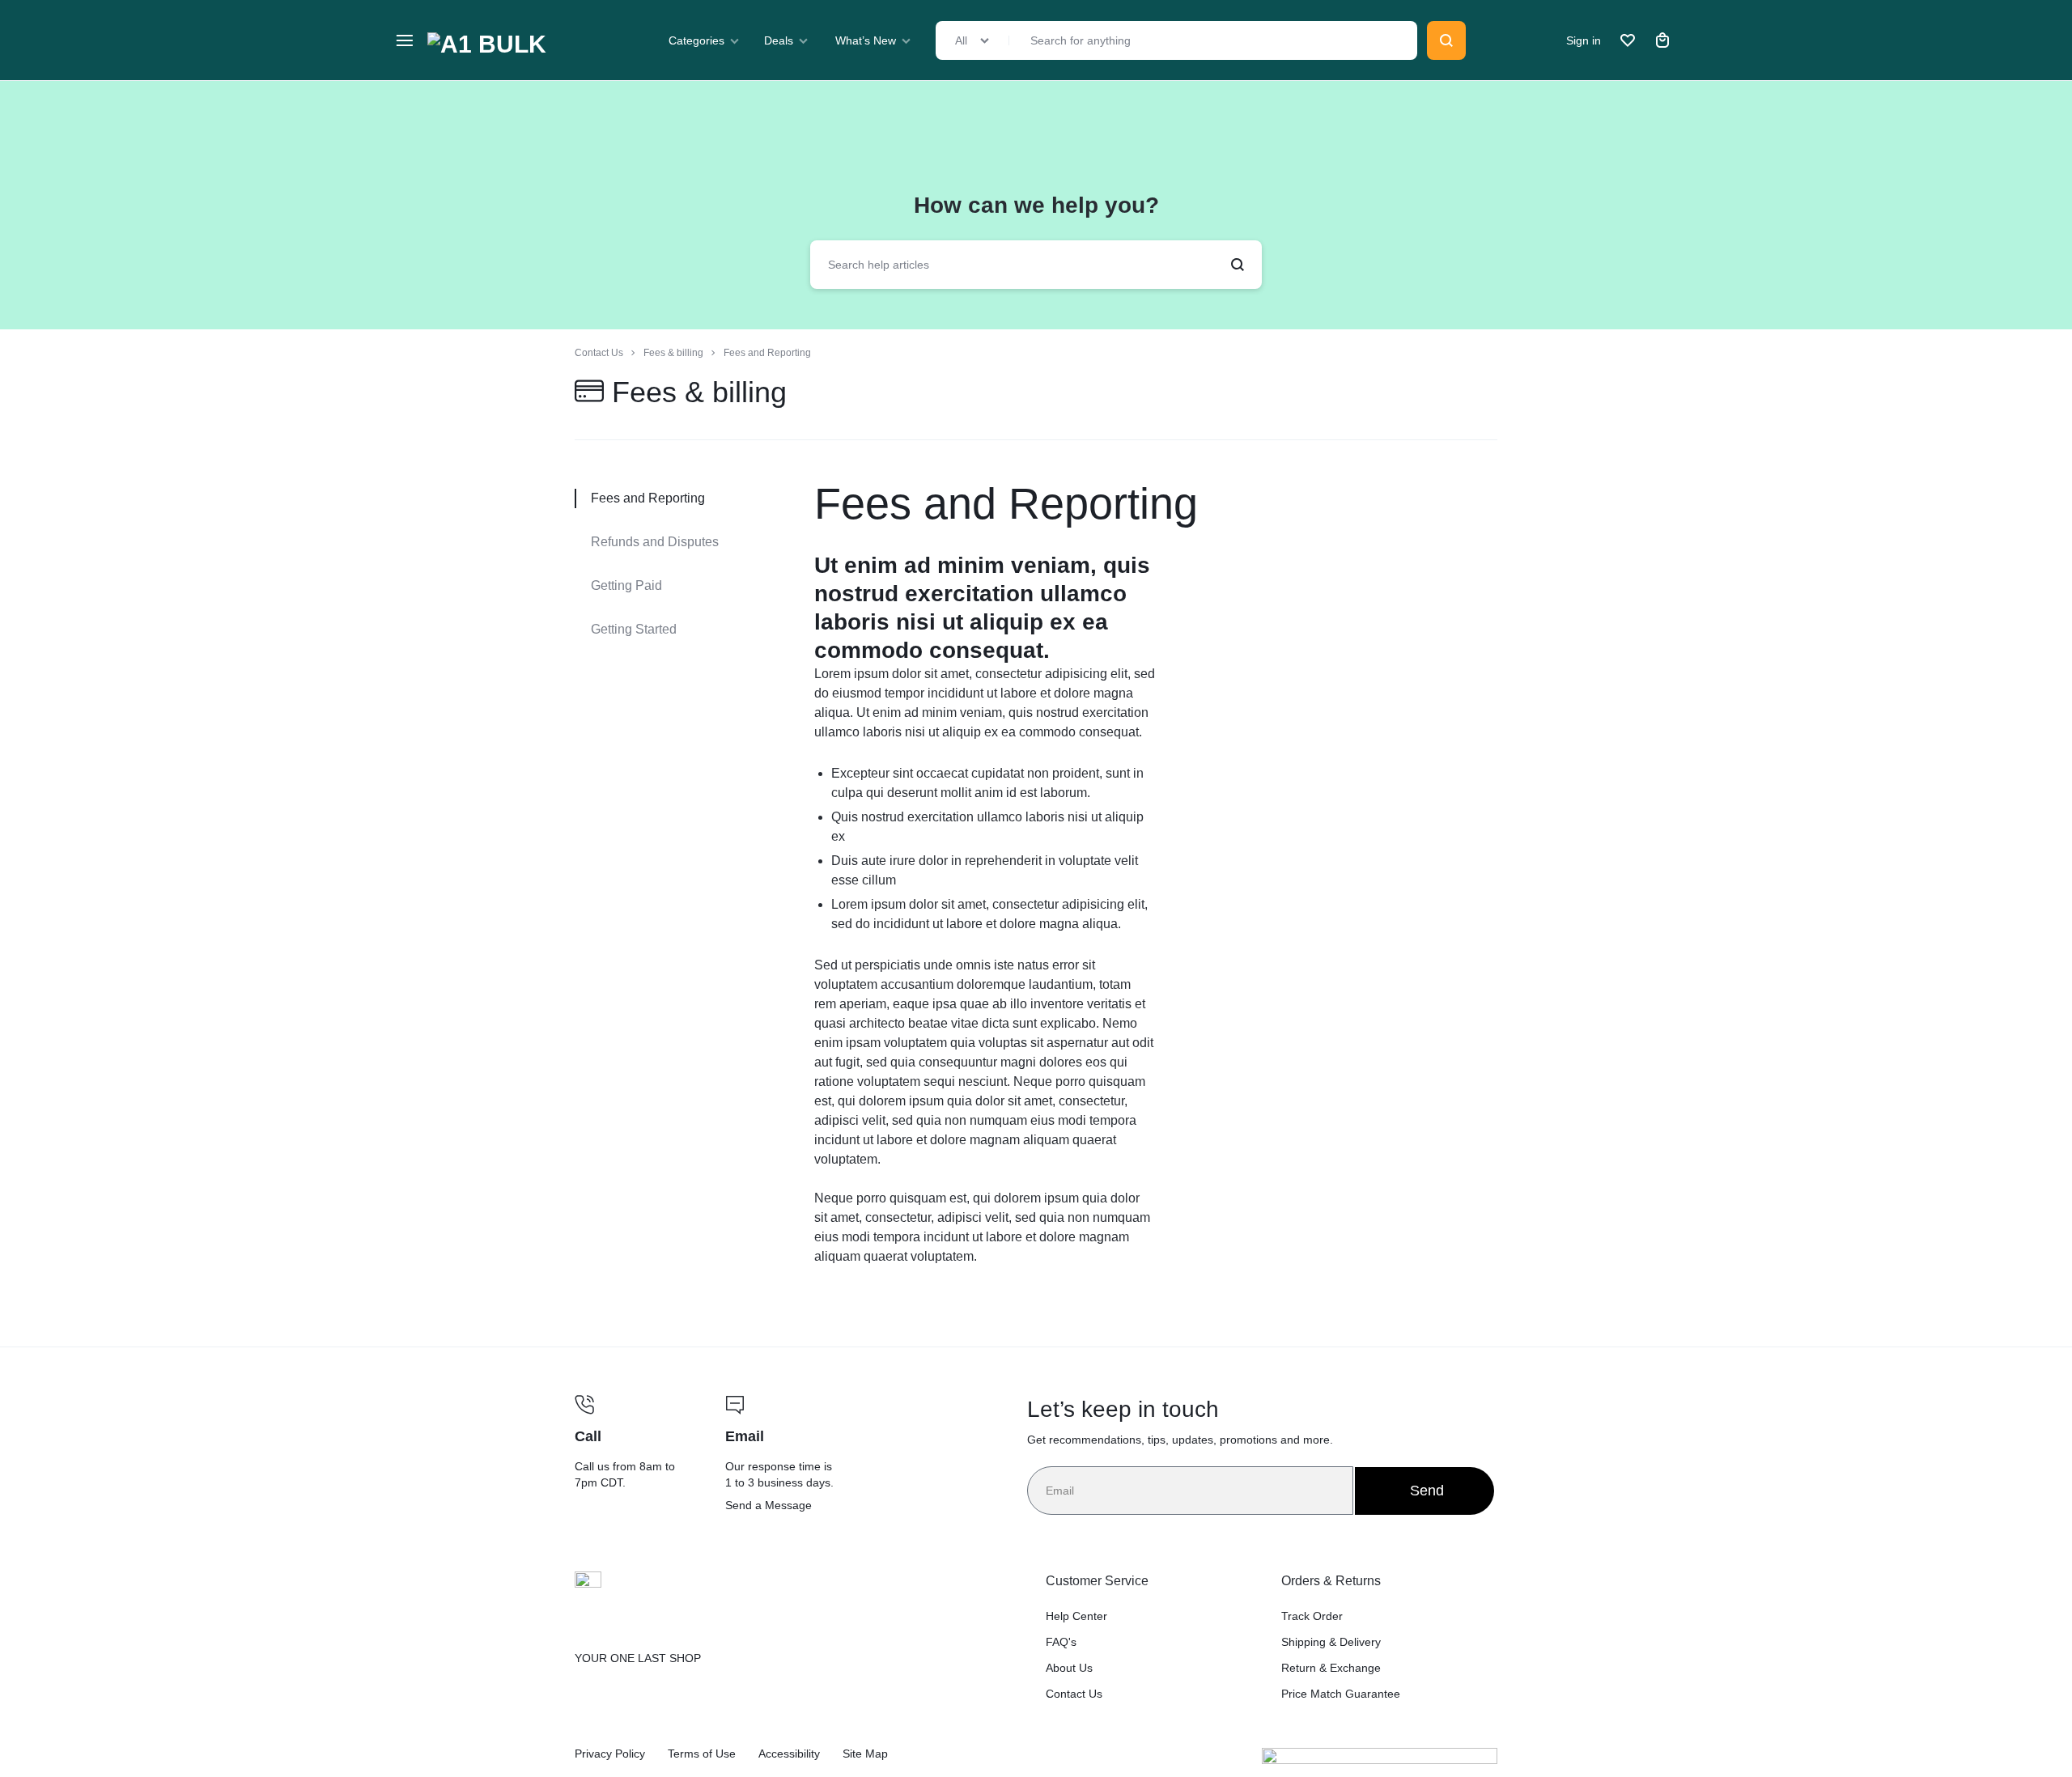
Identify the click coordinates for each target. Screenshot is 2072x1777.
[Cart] (1662, 40)
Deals (779, 40)
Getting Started (634, 629)
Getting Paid (626, 585)
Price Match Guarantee (1341, 1694)
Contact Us (1074, 1694)
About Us (1069, 1668)
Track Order (1312, 1616)
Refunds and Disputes (655, 542)
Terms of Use (702, 1754)
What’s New (866, 40)
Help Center (1076, 1616)
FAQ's (1061, 1642)
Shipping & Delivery (1331, 1642)
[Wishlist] (1628, 40)
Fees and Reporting (1006, 503)
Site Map (865, 1754)
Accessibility (789, 1754)
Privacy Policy (610, 1754)
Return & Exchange (1331, 1668)
